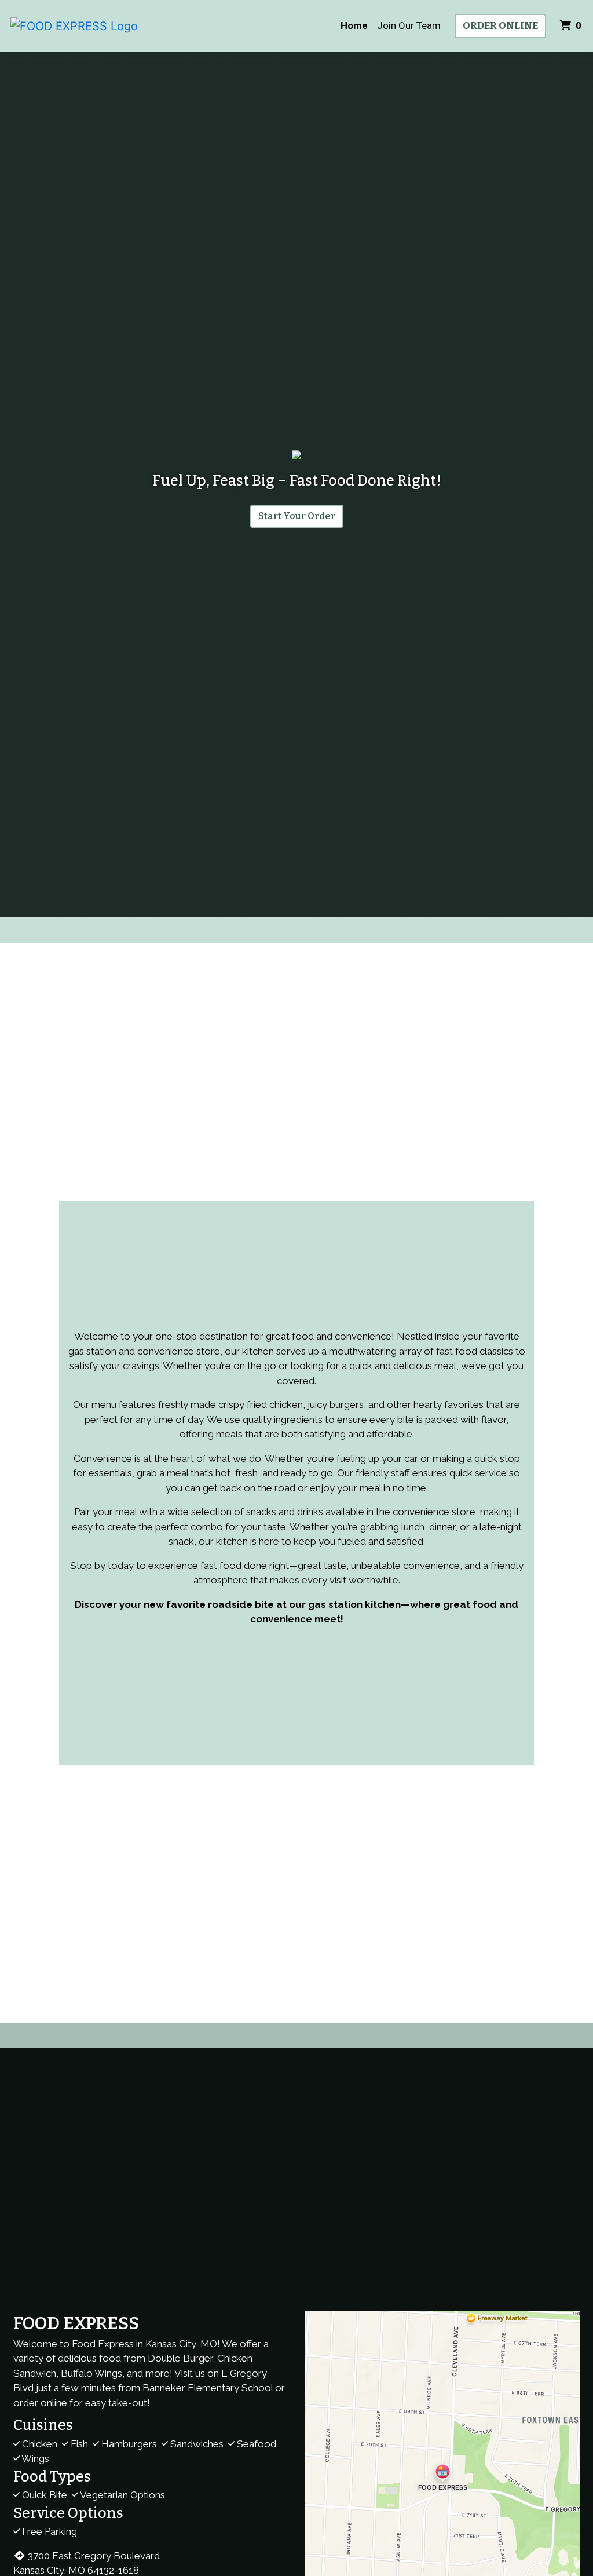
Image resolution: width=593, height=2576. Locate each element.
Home (354, 25)
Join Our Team (409, 25)
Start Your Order (297, 516)
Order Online (500, 26)
